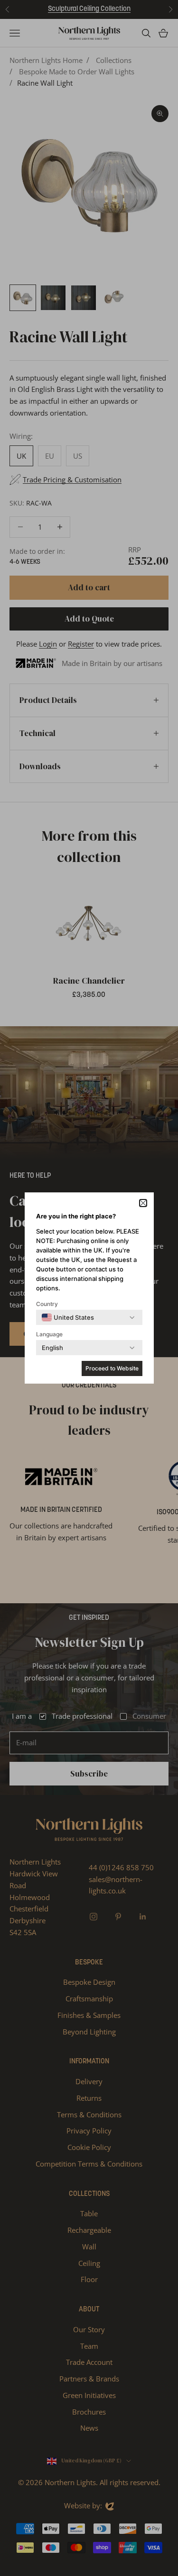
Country (47, 1304)
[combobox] (68, 1317)
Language (49, 1334)
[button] (143, 1203)
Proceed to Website (112, 1368)
